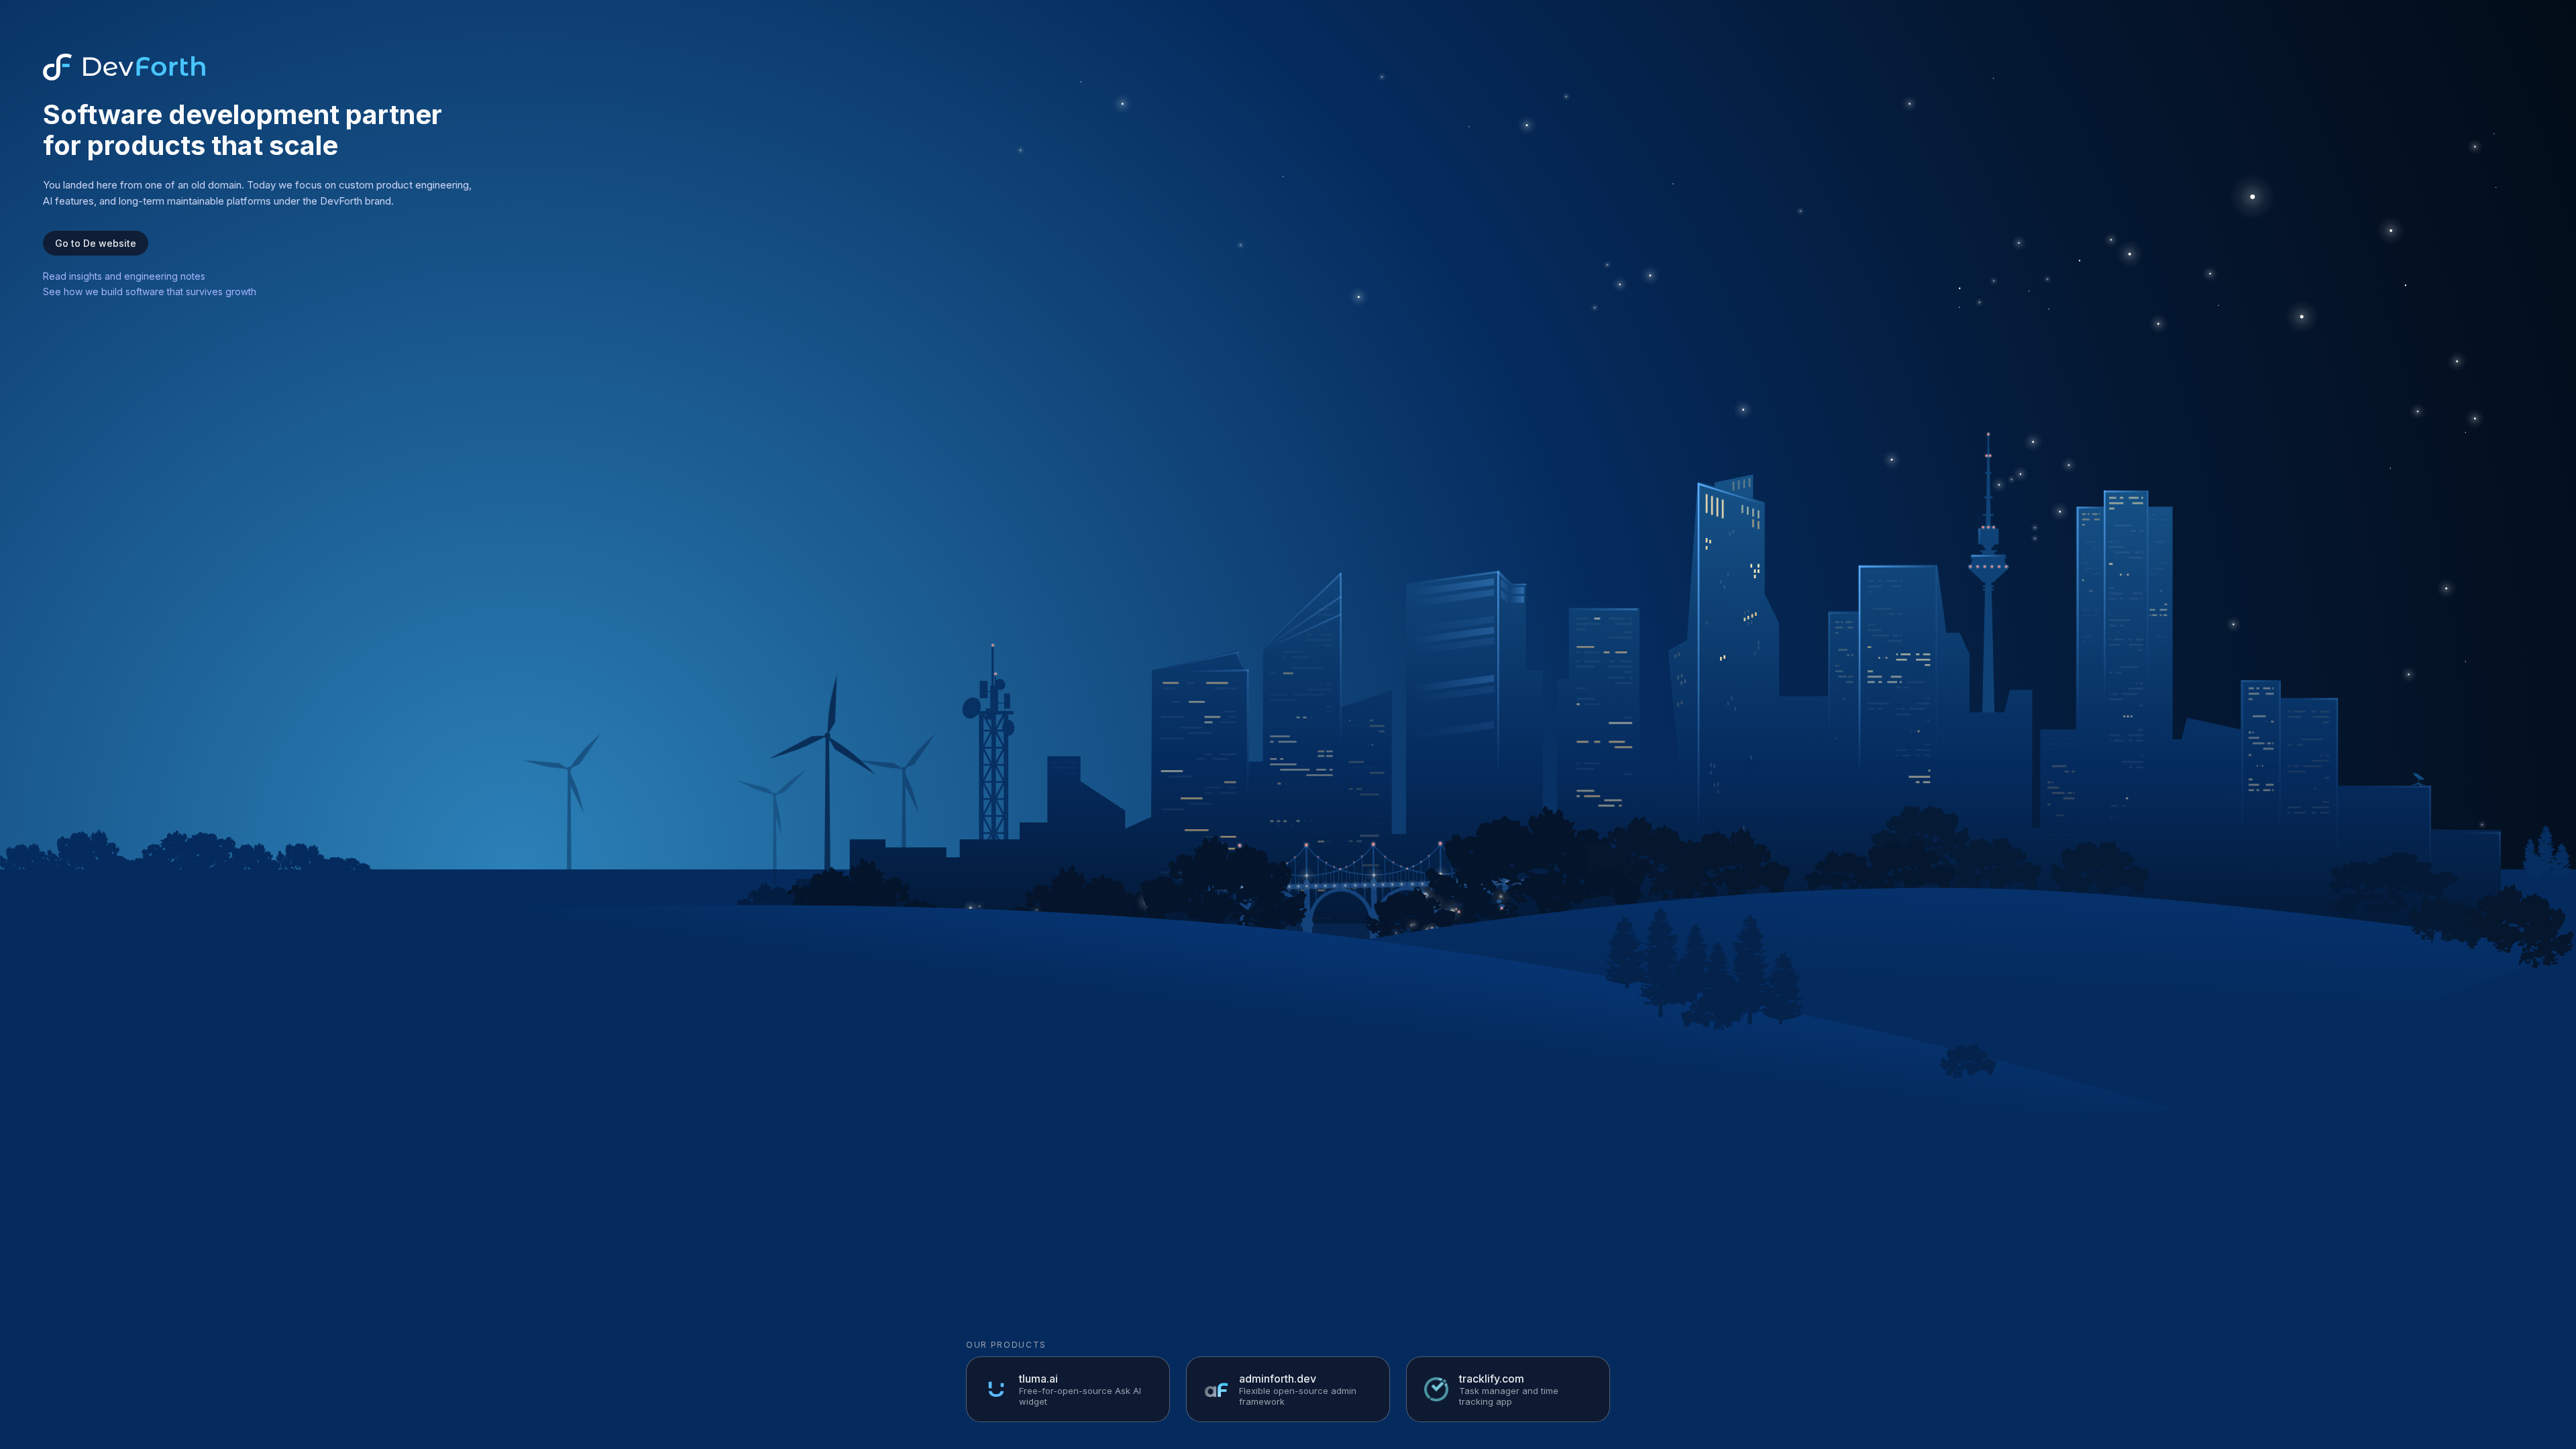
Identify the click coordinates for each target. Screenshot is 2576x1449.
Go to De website (96, 243)
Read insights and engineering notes (124, 276)
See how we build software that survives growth (150, 291)
